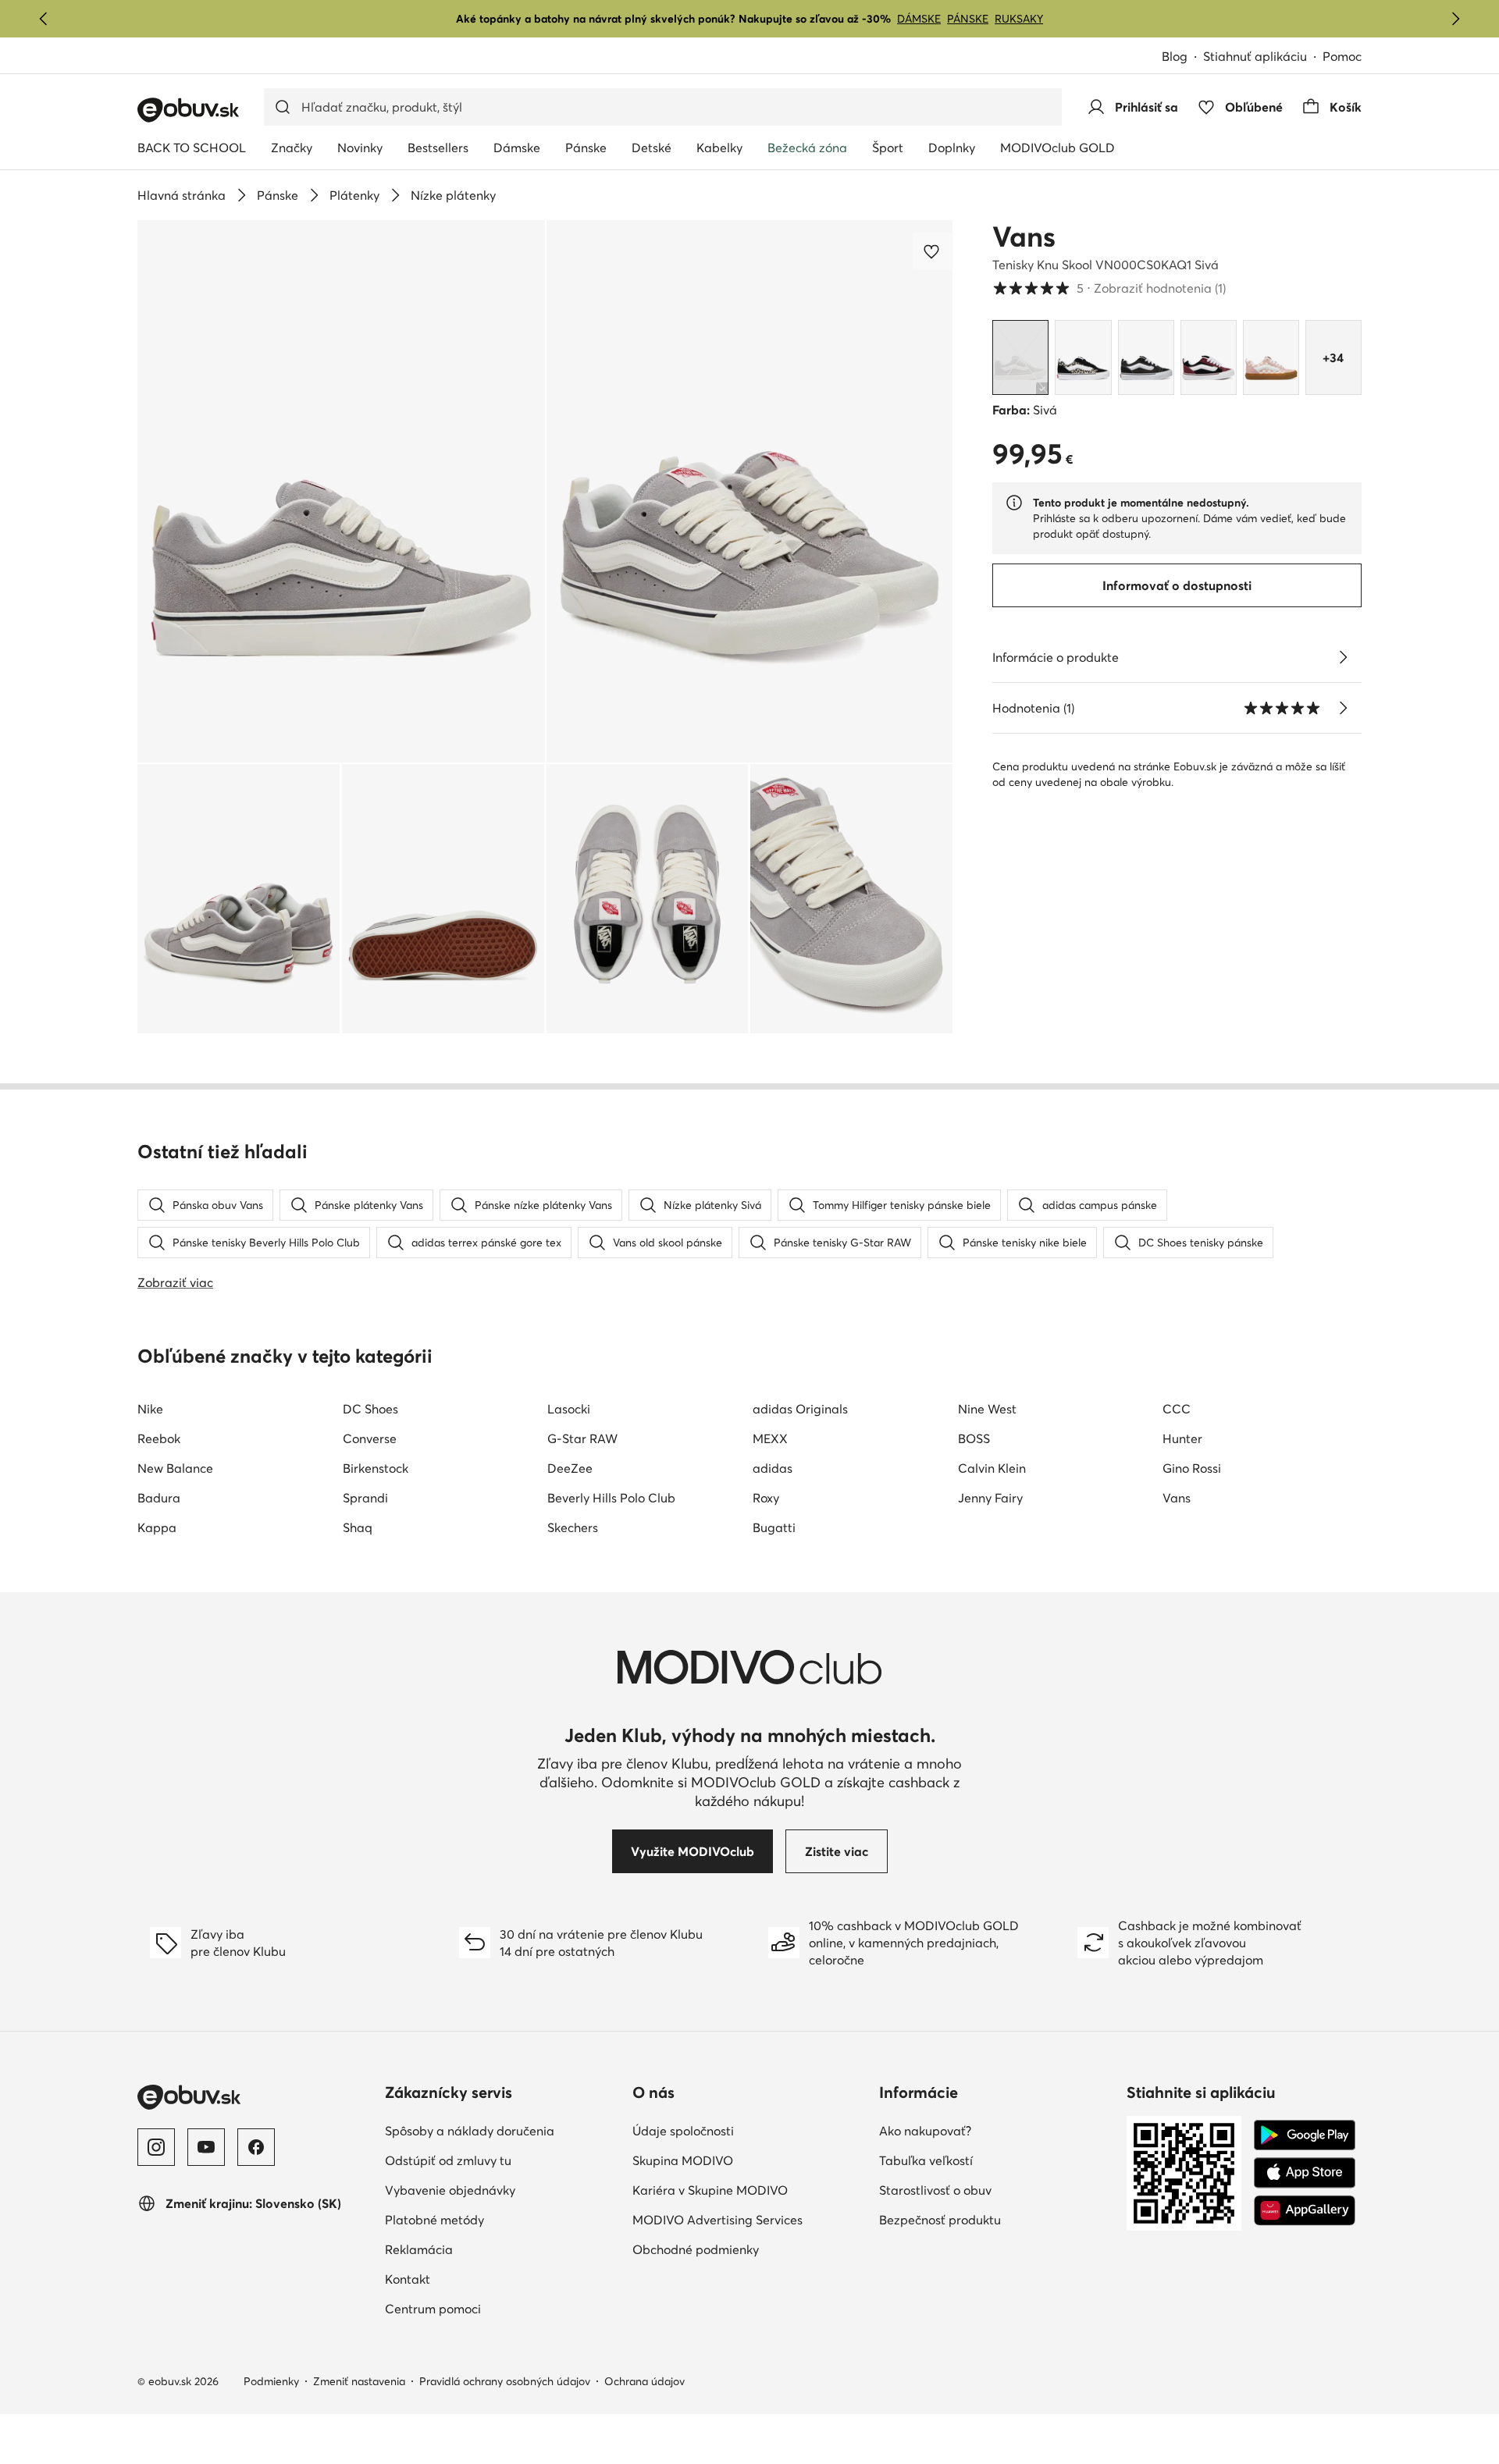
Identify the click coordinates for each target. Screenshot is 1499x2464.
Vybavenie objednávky (502, 2190)
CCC (1177, 1409)
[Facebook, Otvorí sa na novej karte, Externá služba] (256, 2147)
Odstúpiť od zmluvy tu (502, 2160)
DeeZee (570, 1468)
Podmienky (271, 2381)
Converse (370, 1438)
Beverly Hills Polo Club (611, 1498)
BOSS (974, 1438)
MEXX (770, 1438)
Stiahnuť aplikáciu (1263, 57)
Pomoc (1342, 56)
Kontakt (476, 2279)
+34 (1333, 357)
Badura (159, 1498)
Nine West (987, 1409)
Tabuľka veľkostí (994, 2160)
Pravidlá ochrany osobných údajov (505, 2381)
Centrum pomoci (501, 2308)
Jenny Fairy (990, 1498)
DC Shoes (370, 1409)
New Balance (175, 1468)
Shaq (358, 1527)
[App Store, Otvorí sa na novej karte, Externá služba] (1305, 2173)
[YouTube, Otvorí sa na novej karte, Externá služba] (206, 2147)
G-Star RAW (582, 1438)
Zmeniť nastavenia (359, 2381)
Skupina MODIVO (750, 2160)
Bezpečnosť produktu (997, 2219)
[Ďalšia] (1455, 19)
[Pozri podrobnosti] (1343, 657)
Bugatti (774, 1527)
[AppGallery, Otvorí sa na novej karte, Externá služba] (1305, 2210)
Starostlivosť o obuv (997, 2190)
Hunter (1182, 1438)
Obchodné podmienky (750, 2249)
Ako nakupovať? (993, 2130)
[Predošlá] (44, 19)
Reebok (159, 1438)
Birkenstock (376, 1468)
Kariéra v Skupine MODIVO (750, 2190)
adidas (773, 1468)
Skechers (573, 1527)
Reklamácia (487, 2249)
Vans (1024, 236)
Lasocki (569, 1409)
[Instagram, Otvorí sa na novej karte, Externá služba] (156, 2147)
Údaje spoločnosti (750, 2130)
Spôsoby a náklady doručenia (502, 2130)
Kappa (157, 1527)
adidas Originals (800, 1409)
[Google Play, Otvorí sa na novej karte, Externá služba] (1305, 2135)
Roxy (766, 1498)
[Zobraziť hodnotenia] (1343, 708)
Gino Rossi (1192, 1468)
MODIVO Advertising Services (750, 2219)
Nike (150, 1409)
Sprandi (365, 1498)
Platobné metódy (502, 2219)
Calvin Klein (992, 1468)
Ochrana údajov (644, 2381)
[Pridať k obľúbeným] (933, 251)
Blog (1182, 57)
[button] (341, 491)
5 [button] (1109, 288)
